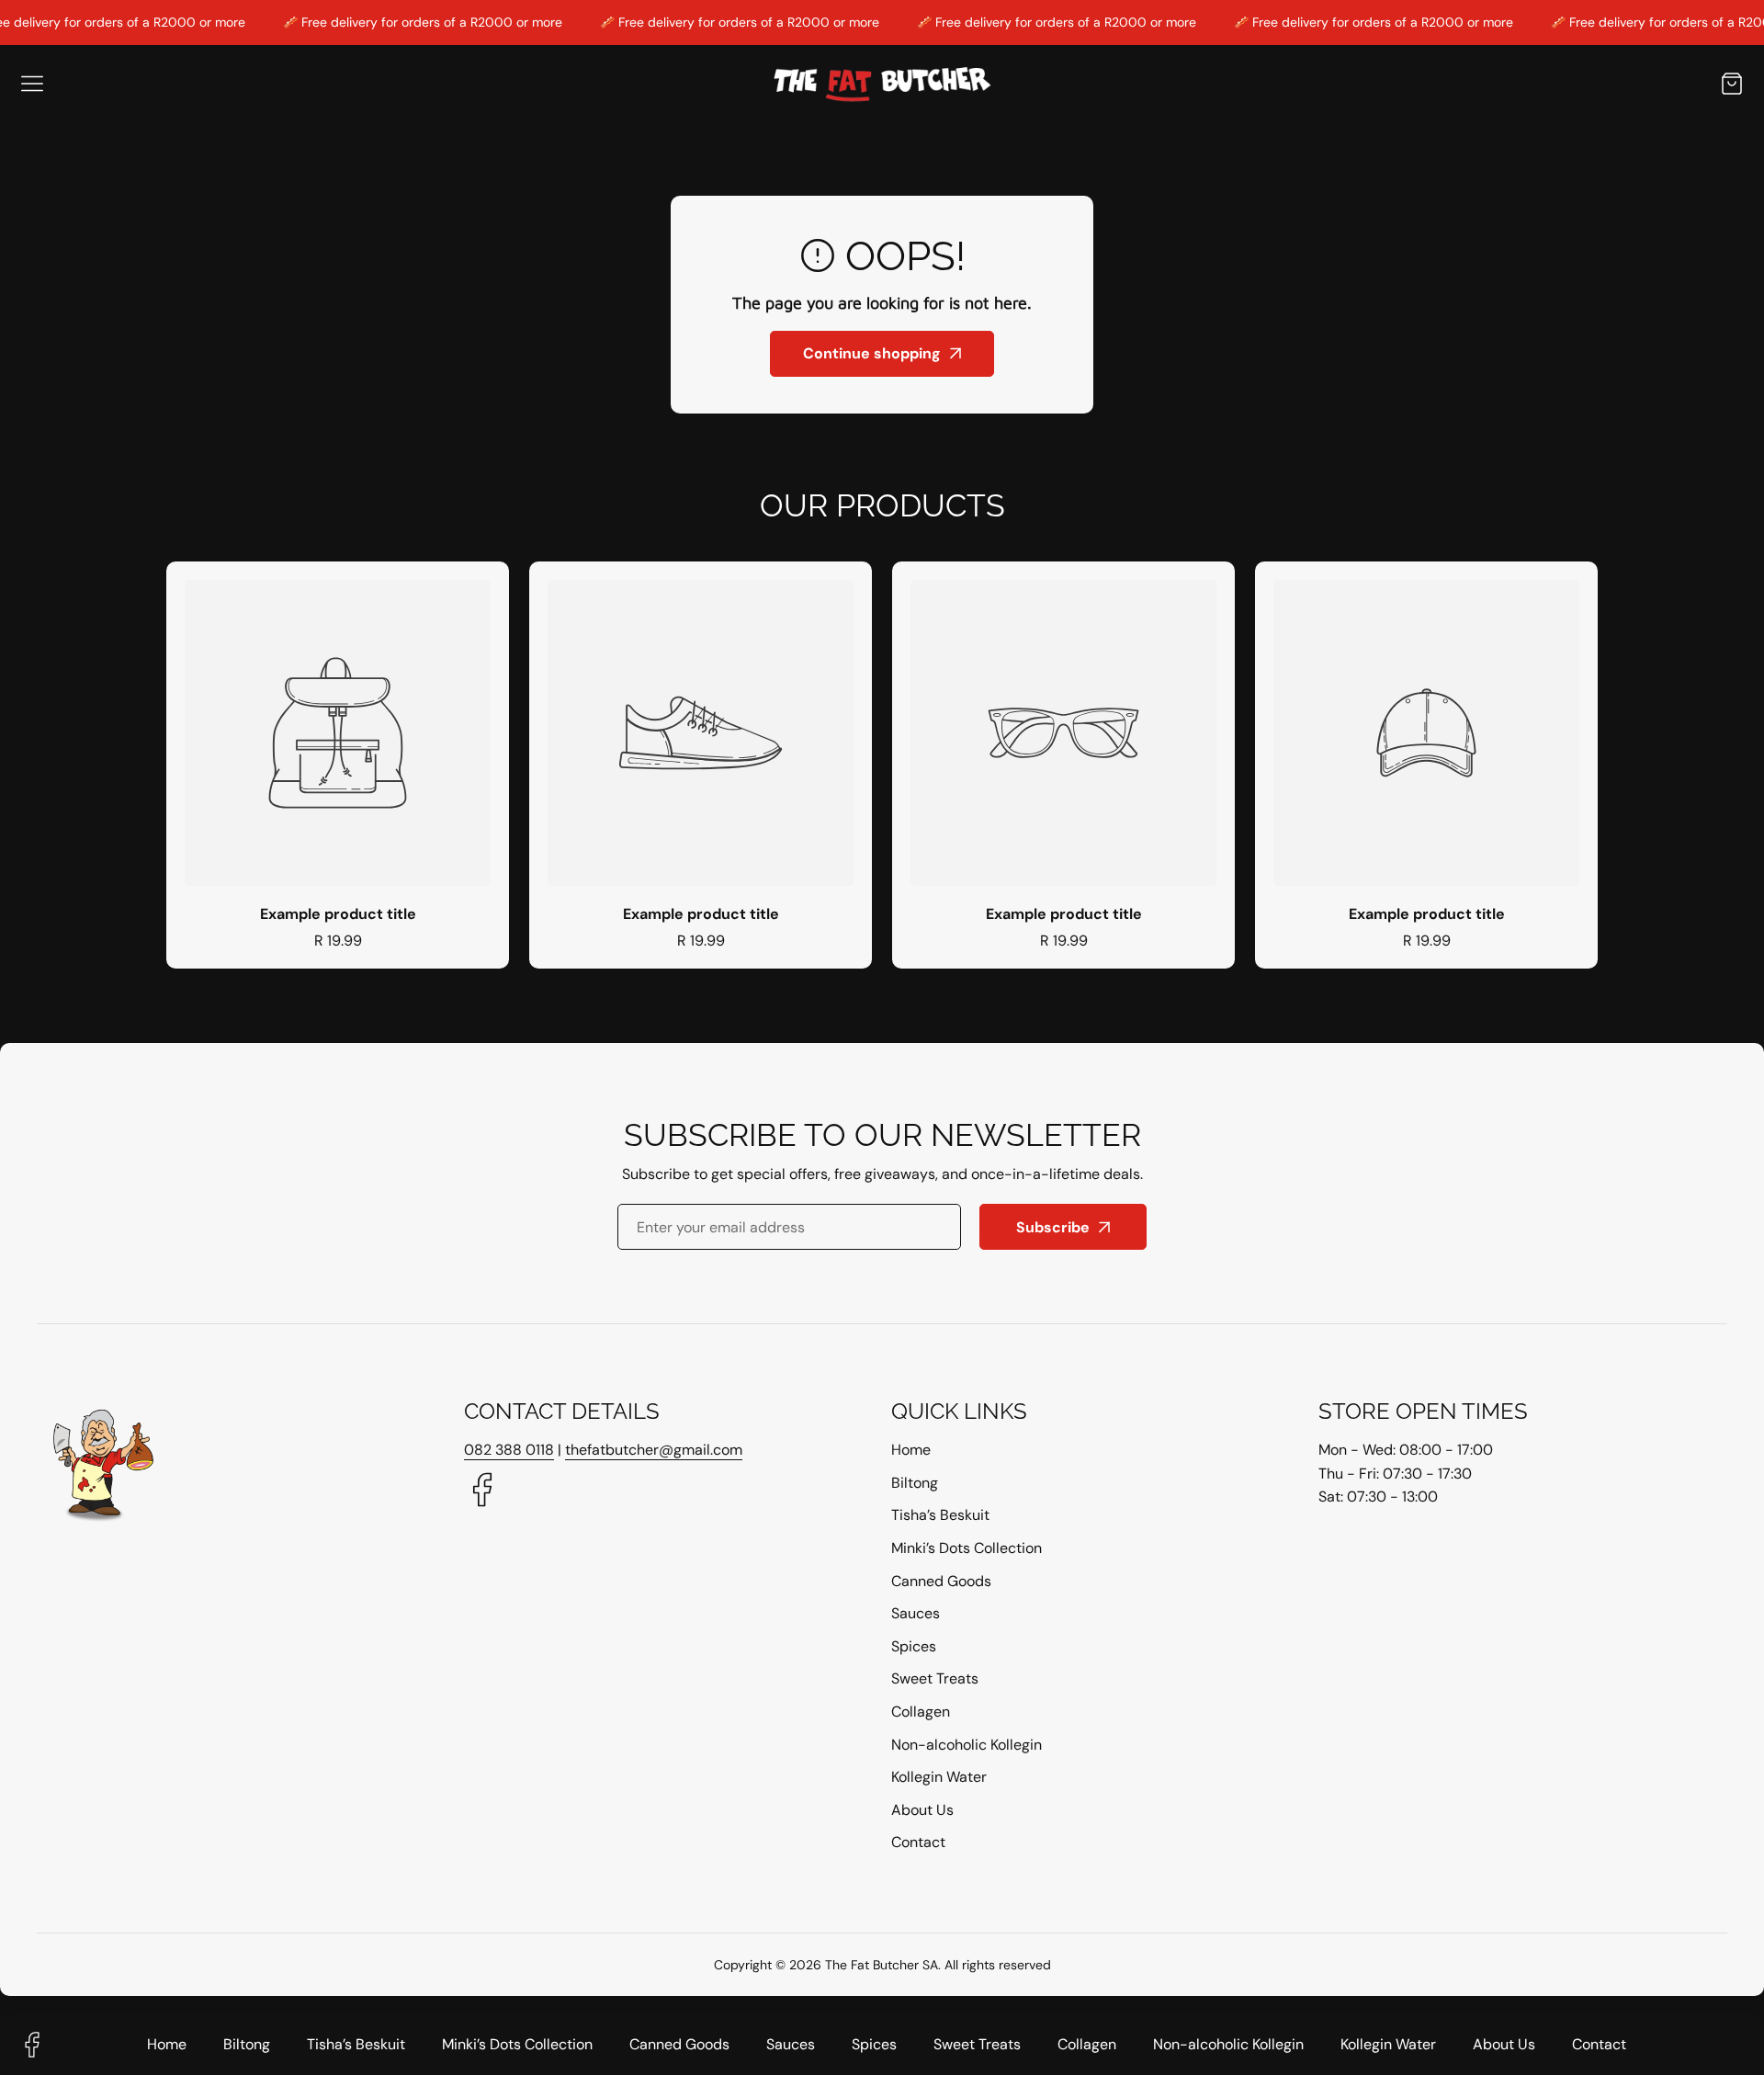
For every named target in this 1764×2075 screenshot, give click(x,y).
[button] (1732, 83)
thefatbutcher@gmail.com (654, 1450)
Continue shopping (872, 353)
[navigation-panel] (32, 84)
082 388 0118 (509, 1450)
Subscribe (1053, 1227)
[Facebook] (482, 1492)
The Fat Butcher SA (882, 1965)
